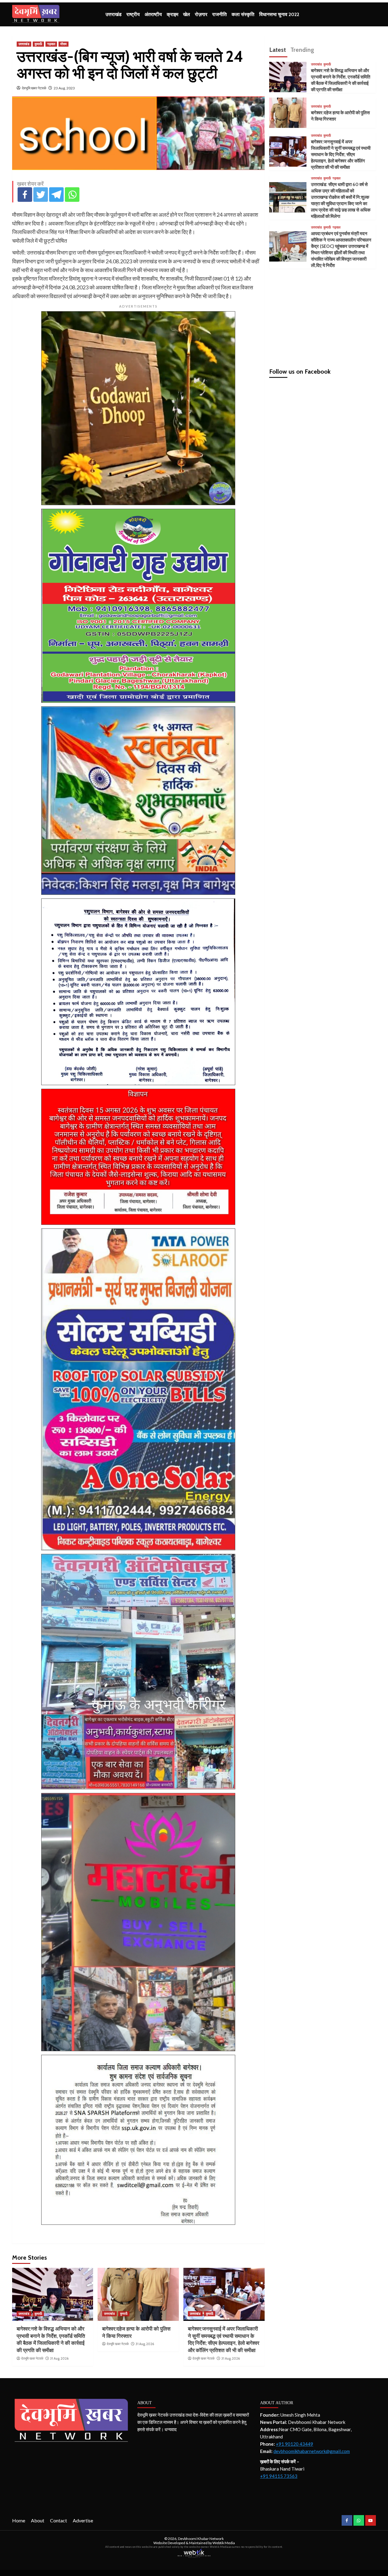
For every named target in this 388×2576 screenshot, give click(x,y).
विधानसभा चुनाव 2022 (279, 14)
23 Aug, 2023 (64, 88)
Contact (59, 2520)
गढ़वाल (51, 44)
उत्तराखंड (114, 14)
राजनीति (219, 14)
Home (19, 2520)
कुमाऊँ (38, 44)
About (38, 2520)
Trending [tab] (302, 50)
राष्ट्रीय (133, 14)
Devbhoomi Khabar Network (201, 2539)
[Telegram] (56, 195)
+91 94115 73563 (279, 2476)
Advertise (83, 2520)
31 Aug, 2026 (59, 2358)
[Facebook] (25, 195)
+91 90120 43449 (294, 2444)
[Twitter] (41, 195)
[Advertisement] (323, 316)
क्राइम (172, 14)
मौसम (64, 44)
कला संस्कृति (243, 14)
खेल (187, 14)
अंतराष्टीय (153, 14)
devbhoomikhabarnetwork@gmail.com (312, 2451)
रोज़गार (201, 14)
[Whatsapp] (72, 195)
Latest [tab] (278, 50)
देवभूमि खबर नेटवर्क (34, 88)
